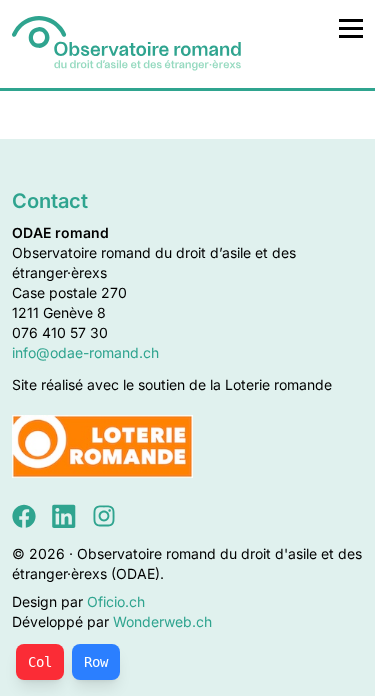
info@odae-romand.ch (85, 352)
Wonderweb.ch (162, 621)
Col (40, 662)
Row (96, 662)
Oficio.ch (116, 601)
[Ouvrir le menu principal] (351, 28)
